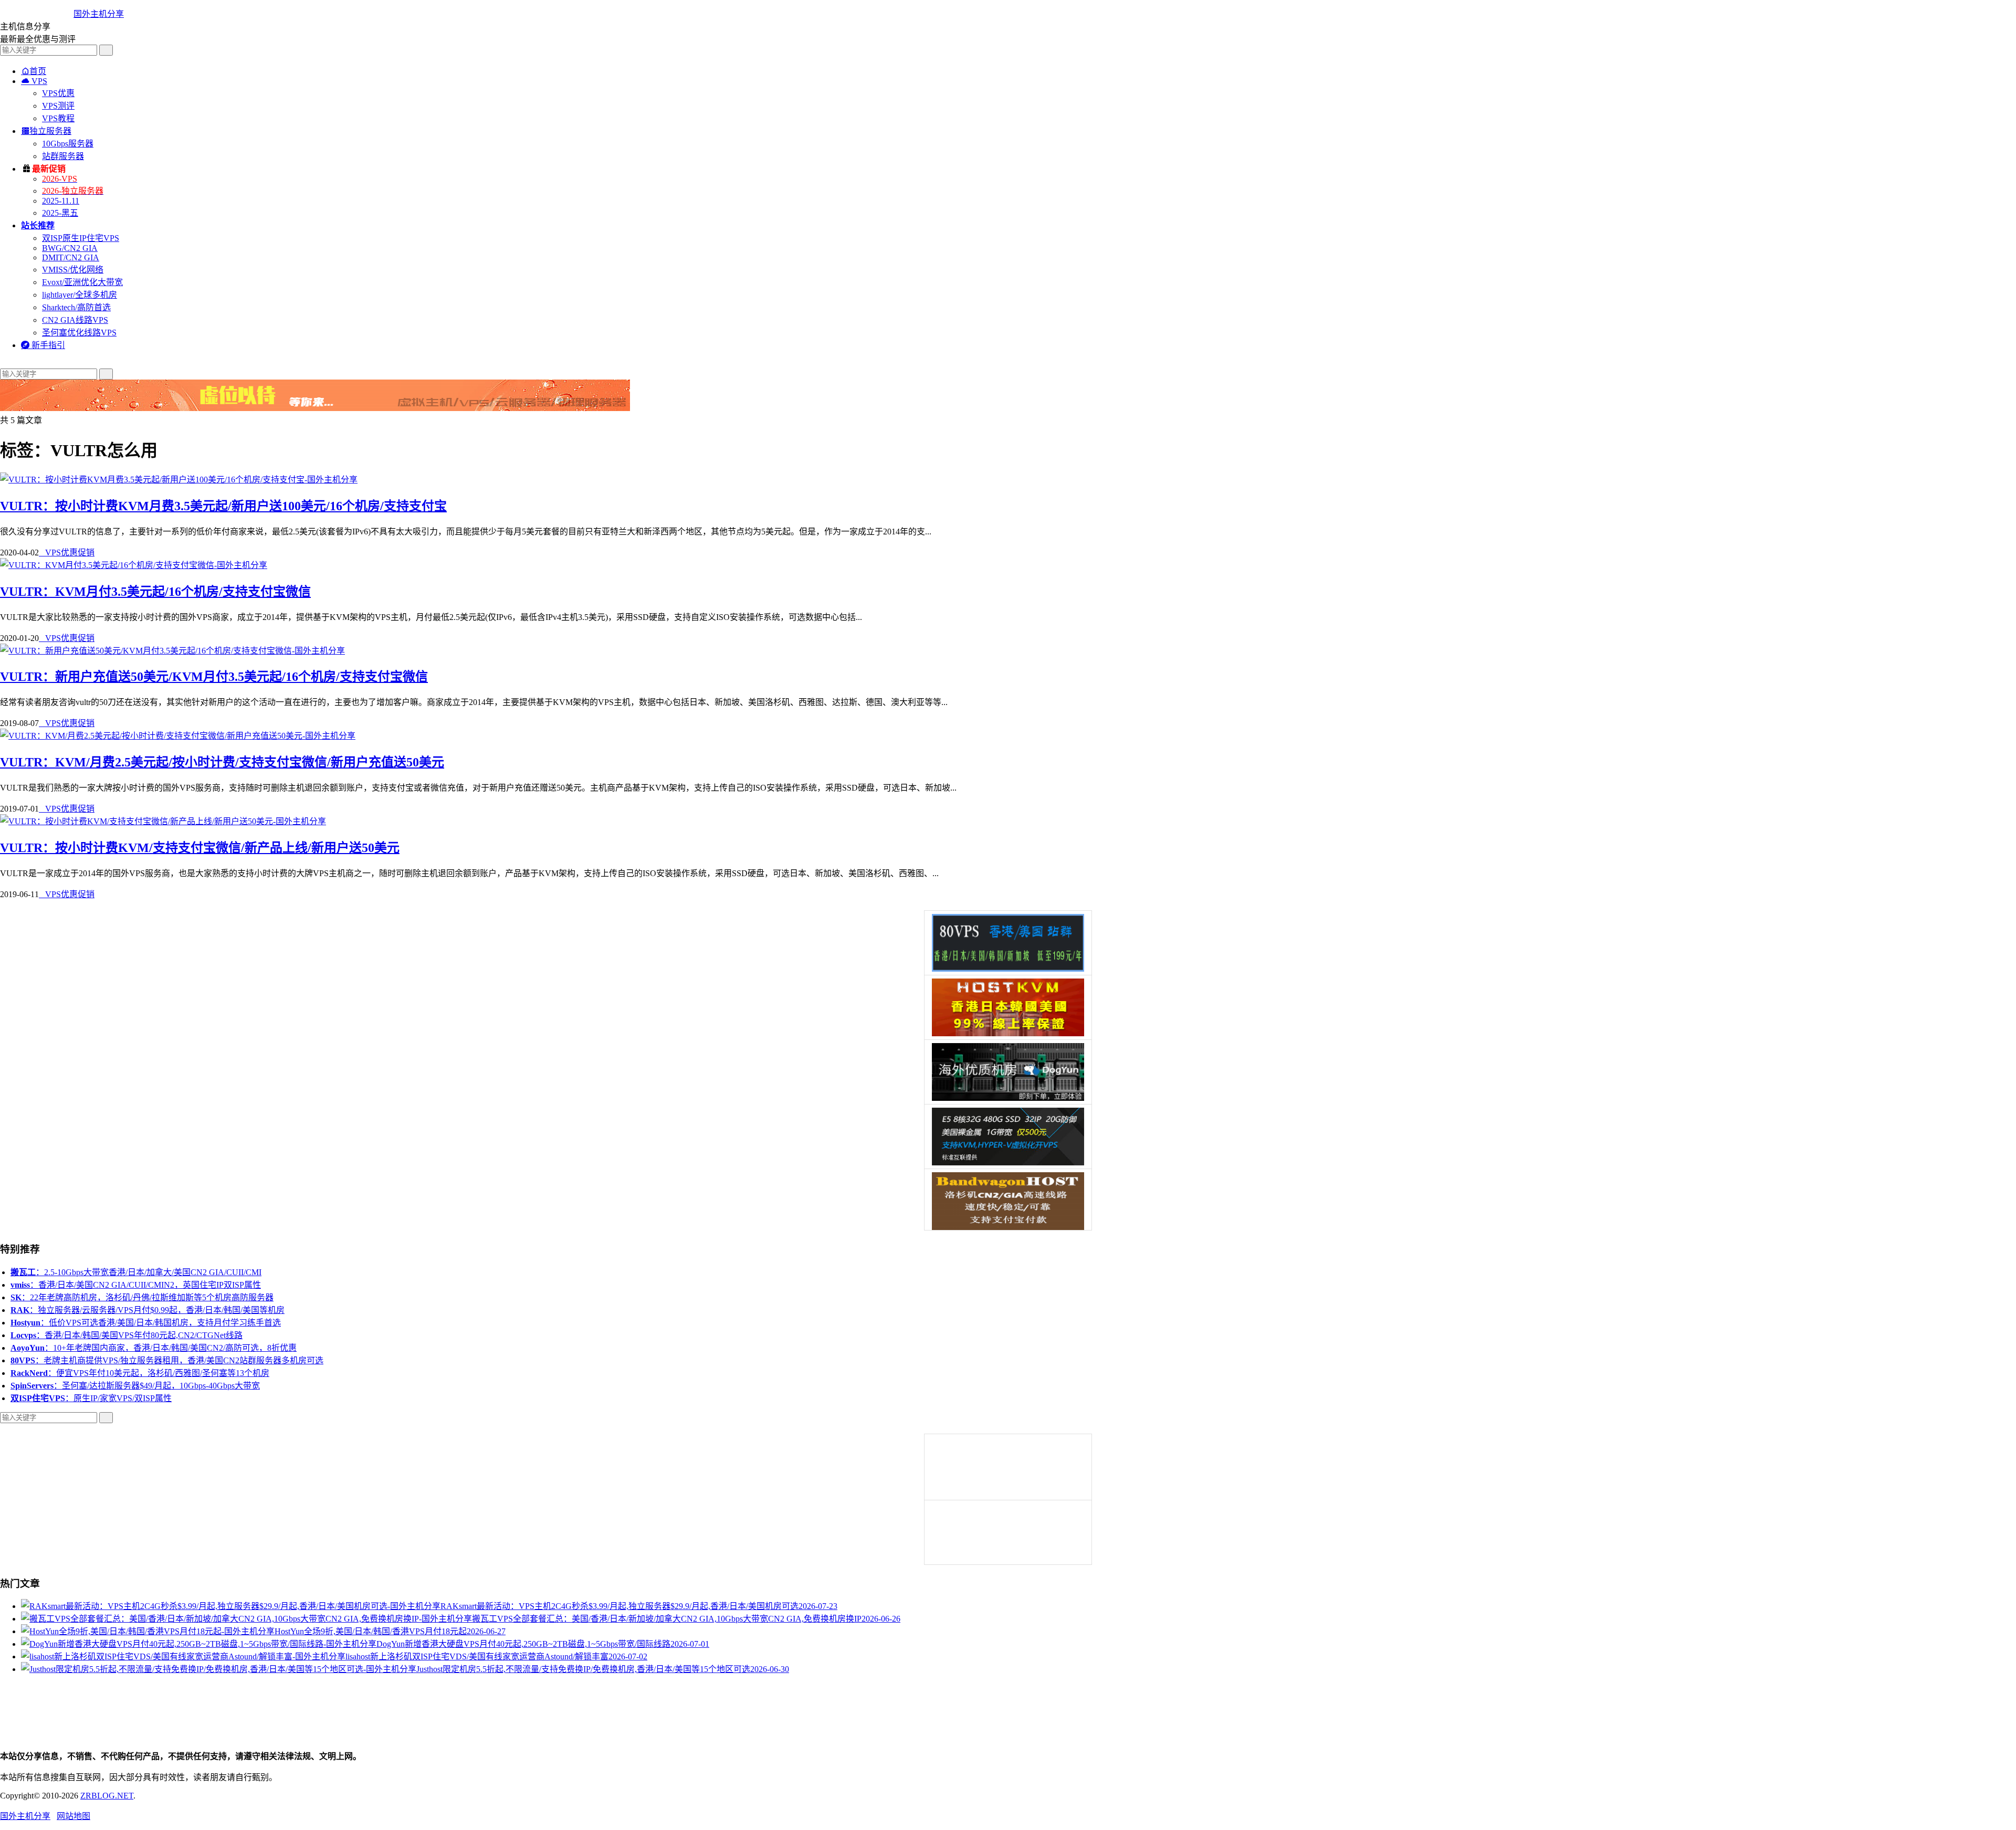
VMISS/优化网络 (73, 270)
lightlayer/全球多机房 (80, 295)
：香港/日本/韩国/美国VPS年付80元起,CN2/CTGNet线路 (127, 1335)
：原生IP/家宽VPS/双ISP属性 (91, 1398)
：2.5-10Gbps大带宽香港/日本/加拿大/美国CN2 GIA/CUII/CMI (136, 1272)
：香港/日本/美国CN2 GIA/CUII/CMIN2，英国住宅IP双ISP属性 (136, 1285)
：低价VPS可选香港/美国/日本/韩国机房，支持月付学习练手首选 (146, 1323)
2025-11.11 (61, 201)
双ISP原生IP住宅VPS (81, 238)
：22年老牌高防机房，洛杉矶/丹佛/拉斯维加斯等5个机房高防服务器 (142, 1297)
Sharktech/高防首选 (76, 307)
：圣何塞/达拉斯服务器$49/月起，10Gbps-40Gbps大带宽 (135, 1386)
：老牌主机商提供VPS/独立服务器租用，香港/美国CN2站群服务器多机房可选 (167, 1360)
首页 (34, 71)
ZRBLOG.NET (107, 1796)
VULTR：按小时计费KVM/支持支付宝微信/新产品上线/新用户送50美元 (200, 848)
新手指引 (43, 345)
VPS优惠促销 (67, 553)
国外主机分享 (99, 14)
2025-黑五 (60, 213)
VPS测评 (58, 106)
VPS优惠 (58, 93)
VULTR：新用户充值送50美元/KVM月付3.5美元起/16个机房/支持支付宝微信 (214, 677)
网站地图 (73, 1816)
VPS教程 (58, 118)
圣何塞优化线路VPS (79, 333)
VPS (34, 81)
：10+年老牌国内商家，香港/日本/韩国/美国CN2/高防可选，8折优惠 (154, 1348)
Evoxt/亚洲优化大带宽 (82, 282)
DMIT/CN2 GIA (71, 257)
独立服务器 (46, 131)
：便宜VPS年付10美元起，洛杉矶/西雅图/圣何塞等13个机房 (140, 1373)
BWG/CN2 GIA (70, 248)
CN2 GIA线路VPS (75, 320)
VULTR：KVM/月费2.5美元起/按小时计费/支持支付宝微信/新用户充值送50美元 (222, 762)
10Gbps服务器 (68, 144)
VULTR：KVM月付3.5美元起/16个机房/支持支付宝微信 (155, 592)
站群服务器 (63, 156)
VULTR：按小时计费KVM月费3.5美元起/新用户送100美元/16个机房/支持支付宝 (223, 506)
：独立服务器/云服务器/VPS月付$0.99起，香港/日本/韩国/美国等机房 (148, 1310)
